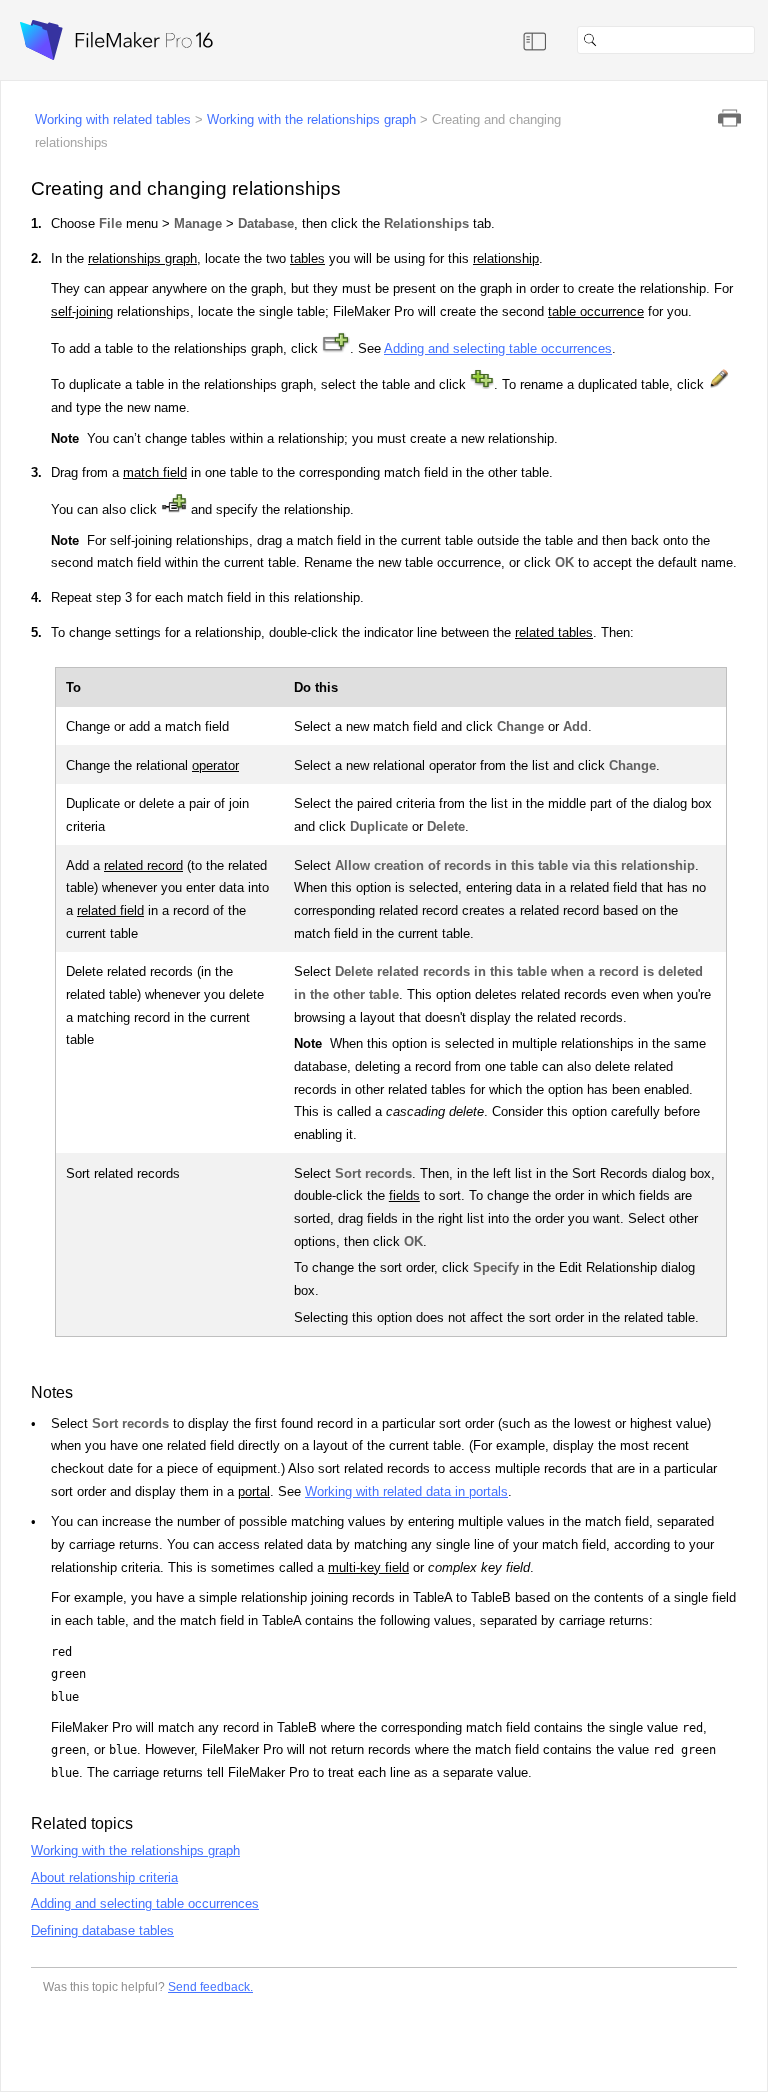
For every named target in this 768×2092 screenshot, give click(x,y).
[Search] (763, 40)
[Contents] (535, 40)
